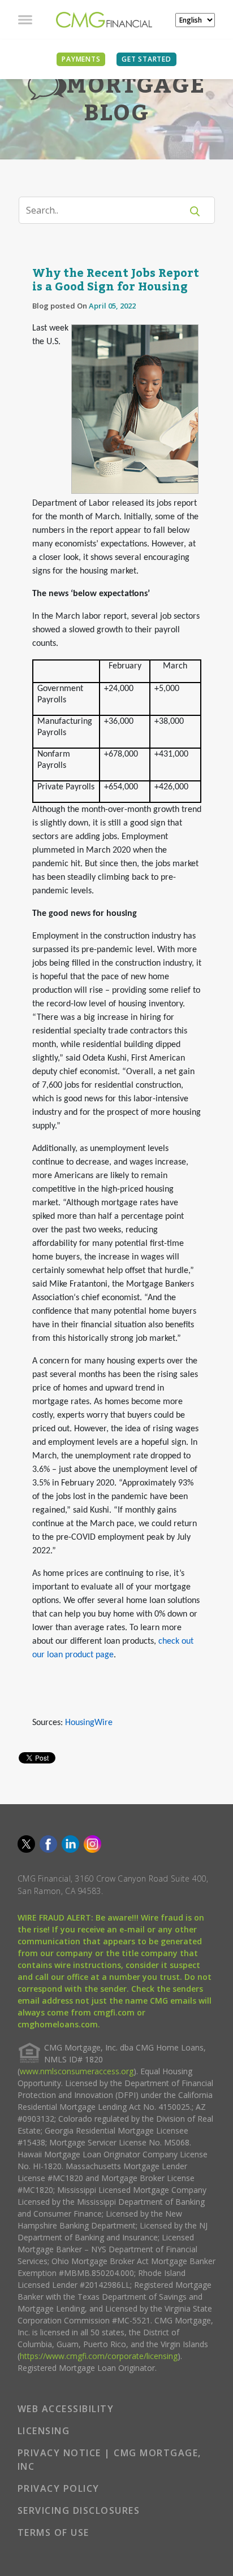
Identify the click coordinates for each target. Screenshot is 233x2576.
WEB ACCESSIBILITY (66, 2409)
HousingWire (89, 1723)
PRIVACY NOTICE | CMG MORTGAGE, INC (109, 2460)
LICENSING (44, 2431)
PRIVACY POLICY (59, 2488)
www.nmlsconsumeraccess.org (77, 2071)
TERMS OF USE (53, 2532)
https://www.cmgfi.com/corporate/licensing (99, 2356)
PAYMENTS (81, 59)
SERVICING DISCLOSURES (79, 2510)
